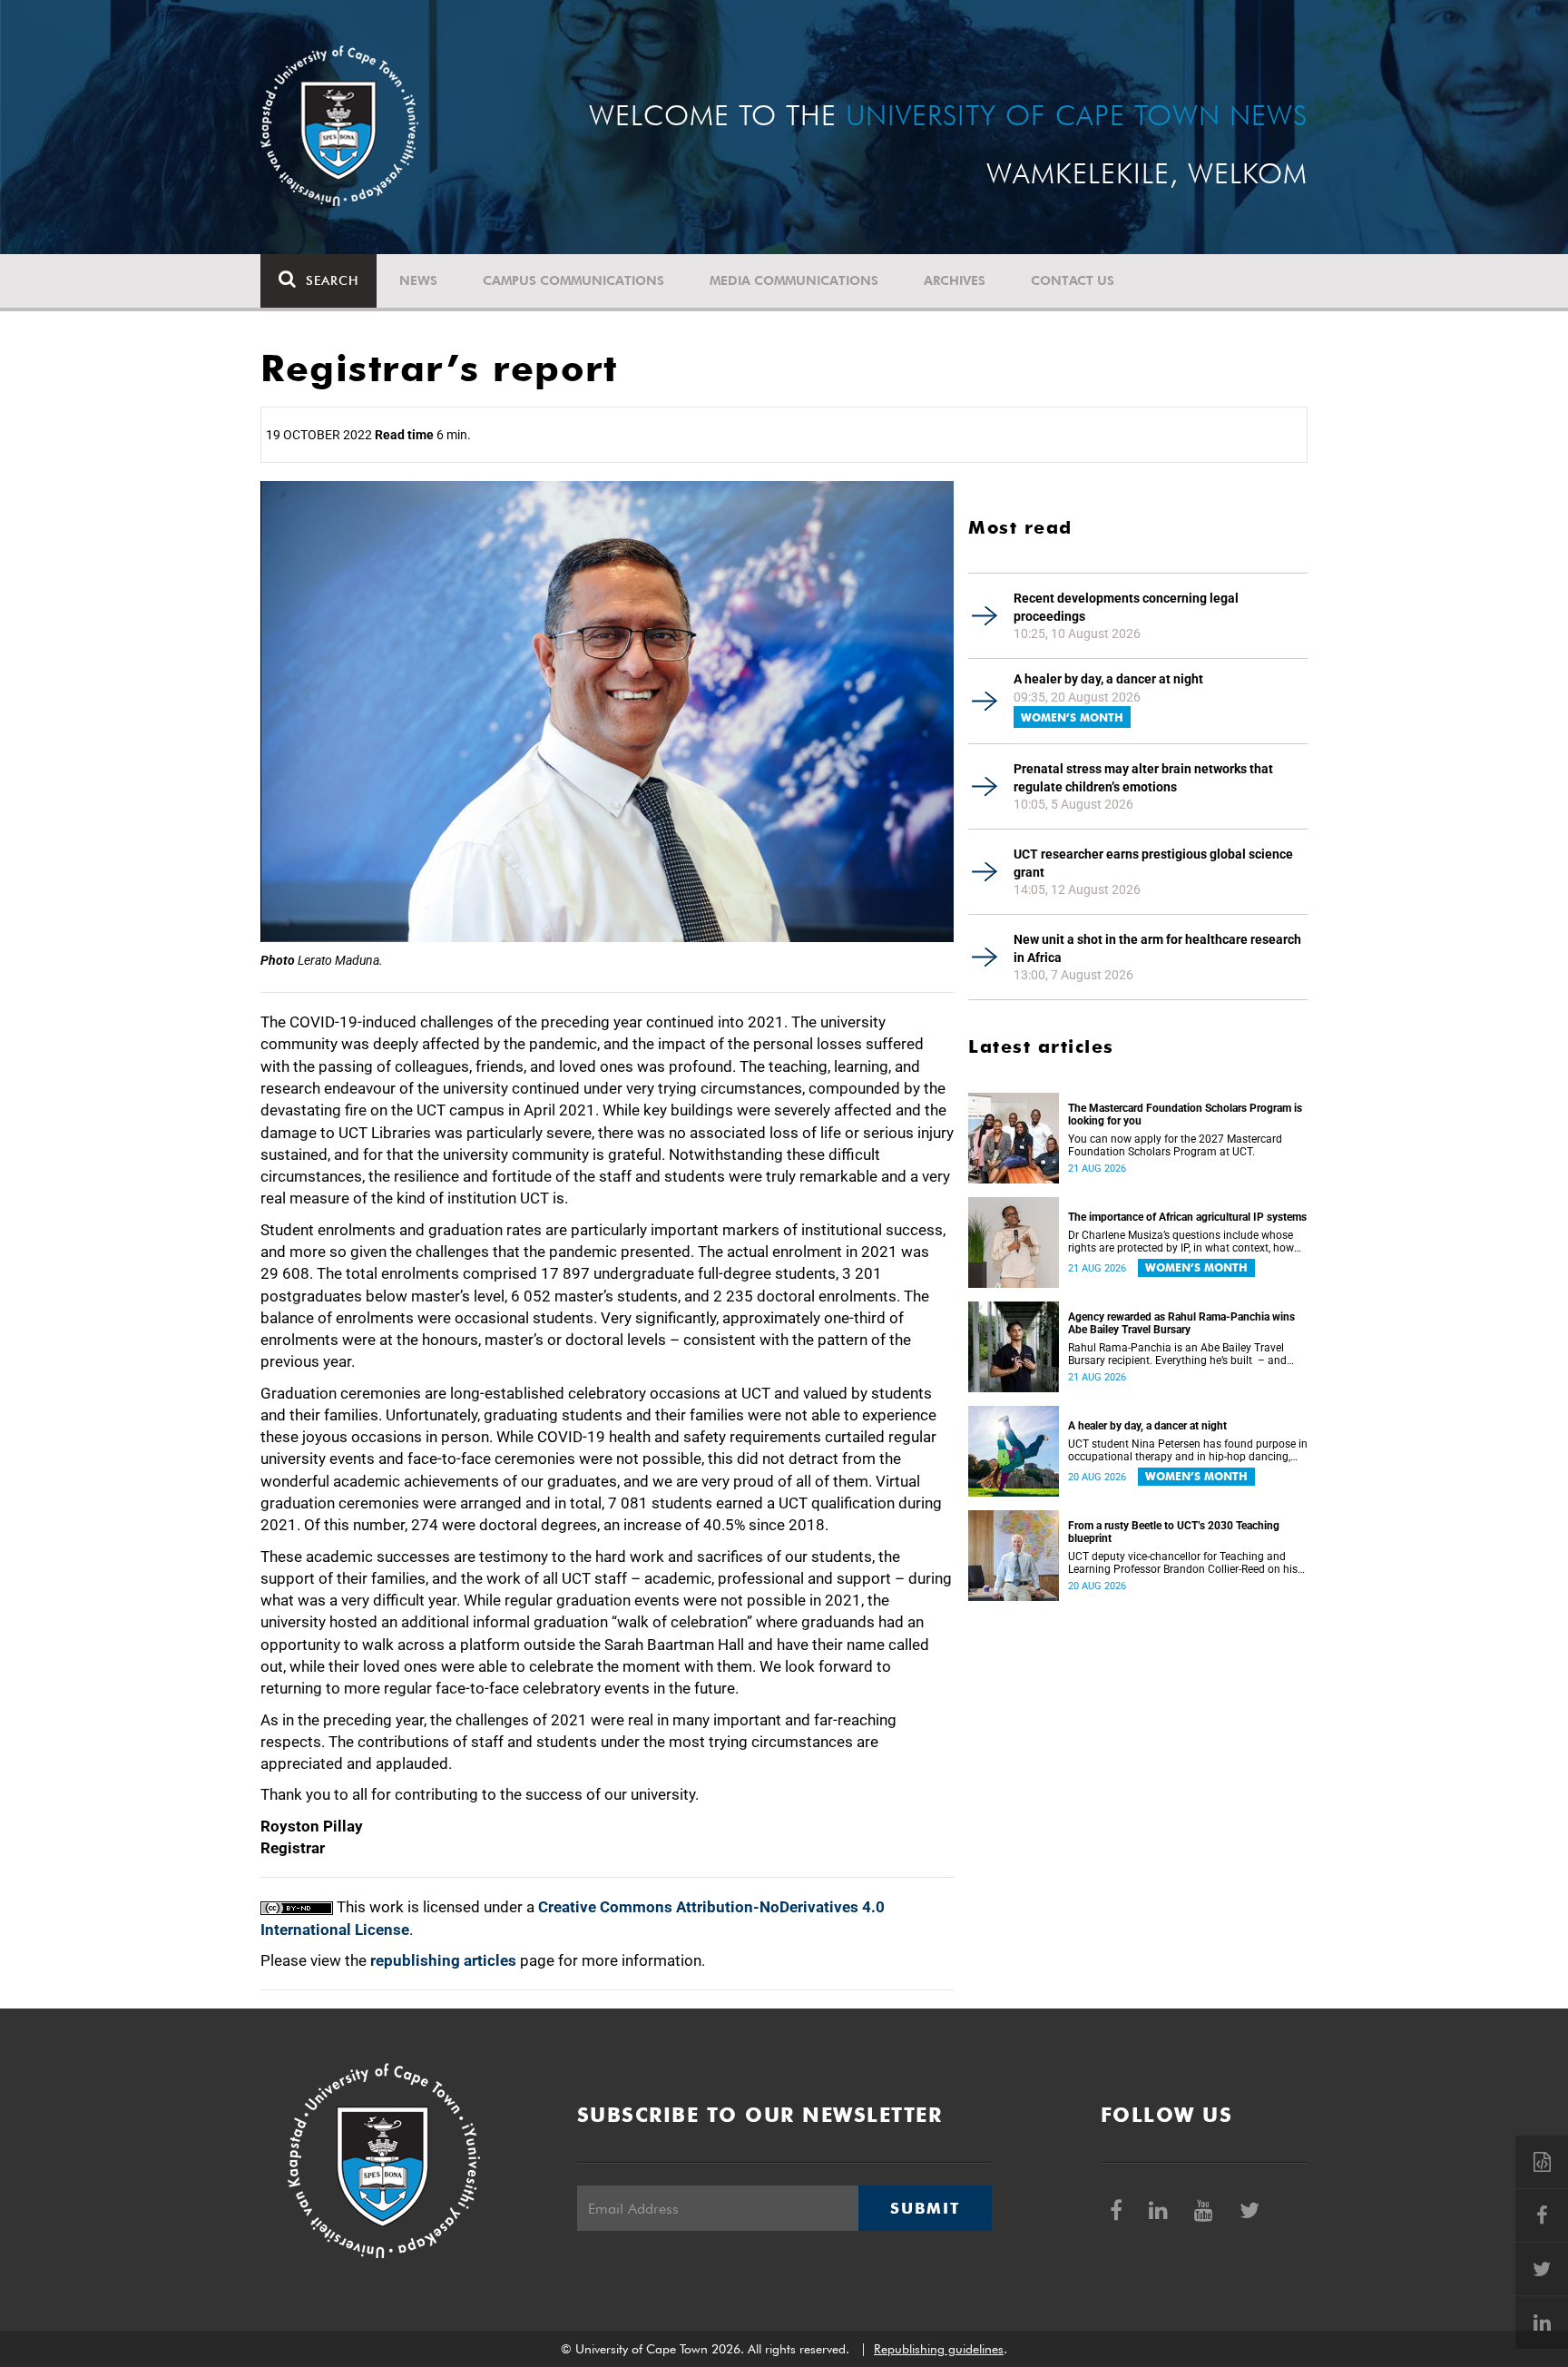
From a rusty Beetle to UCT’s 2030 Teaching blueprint (1174, 1532)
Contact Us (1073, 280)
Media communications (794, 280)
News (418, 280)
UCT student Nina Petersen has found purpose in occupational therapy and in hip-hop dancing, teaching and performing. (1188, 1450)
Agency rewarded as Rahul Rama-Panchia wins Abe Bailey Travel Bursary (1181, 1323)
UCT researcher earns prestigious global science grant (1153, 863)
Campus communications (573, 280)
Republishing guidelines (939, 2349)
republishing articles (443, 1960)
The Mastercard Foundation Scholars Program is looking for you (1185, 1115)
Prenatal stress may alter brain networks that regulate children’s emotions (1143, 778)
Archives (955, 280)
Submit (925, 2208)
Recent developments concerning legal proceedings (1126, 607)
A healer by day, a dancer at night (1108, 679)
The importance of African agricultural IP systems (1187, 1217)
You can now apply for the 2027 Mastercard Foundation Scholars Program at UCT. (1175, 1145)
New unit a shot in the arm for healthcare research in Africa (1157, 948)
